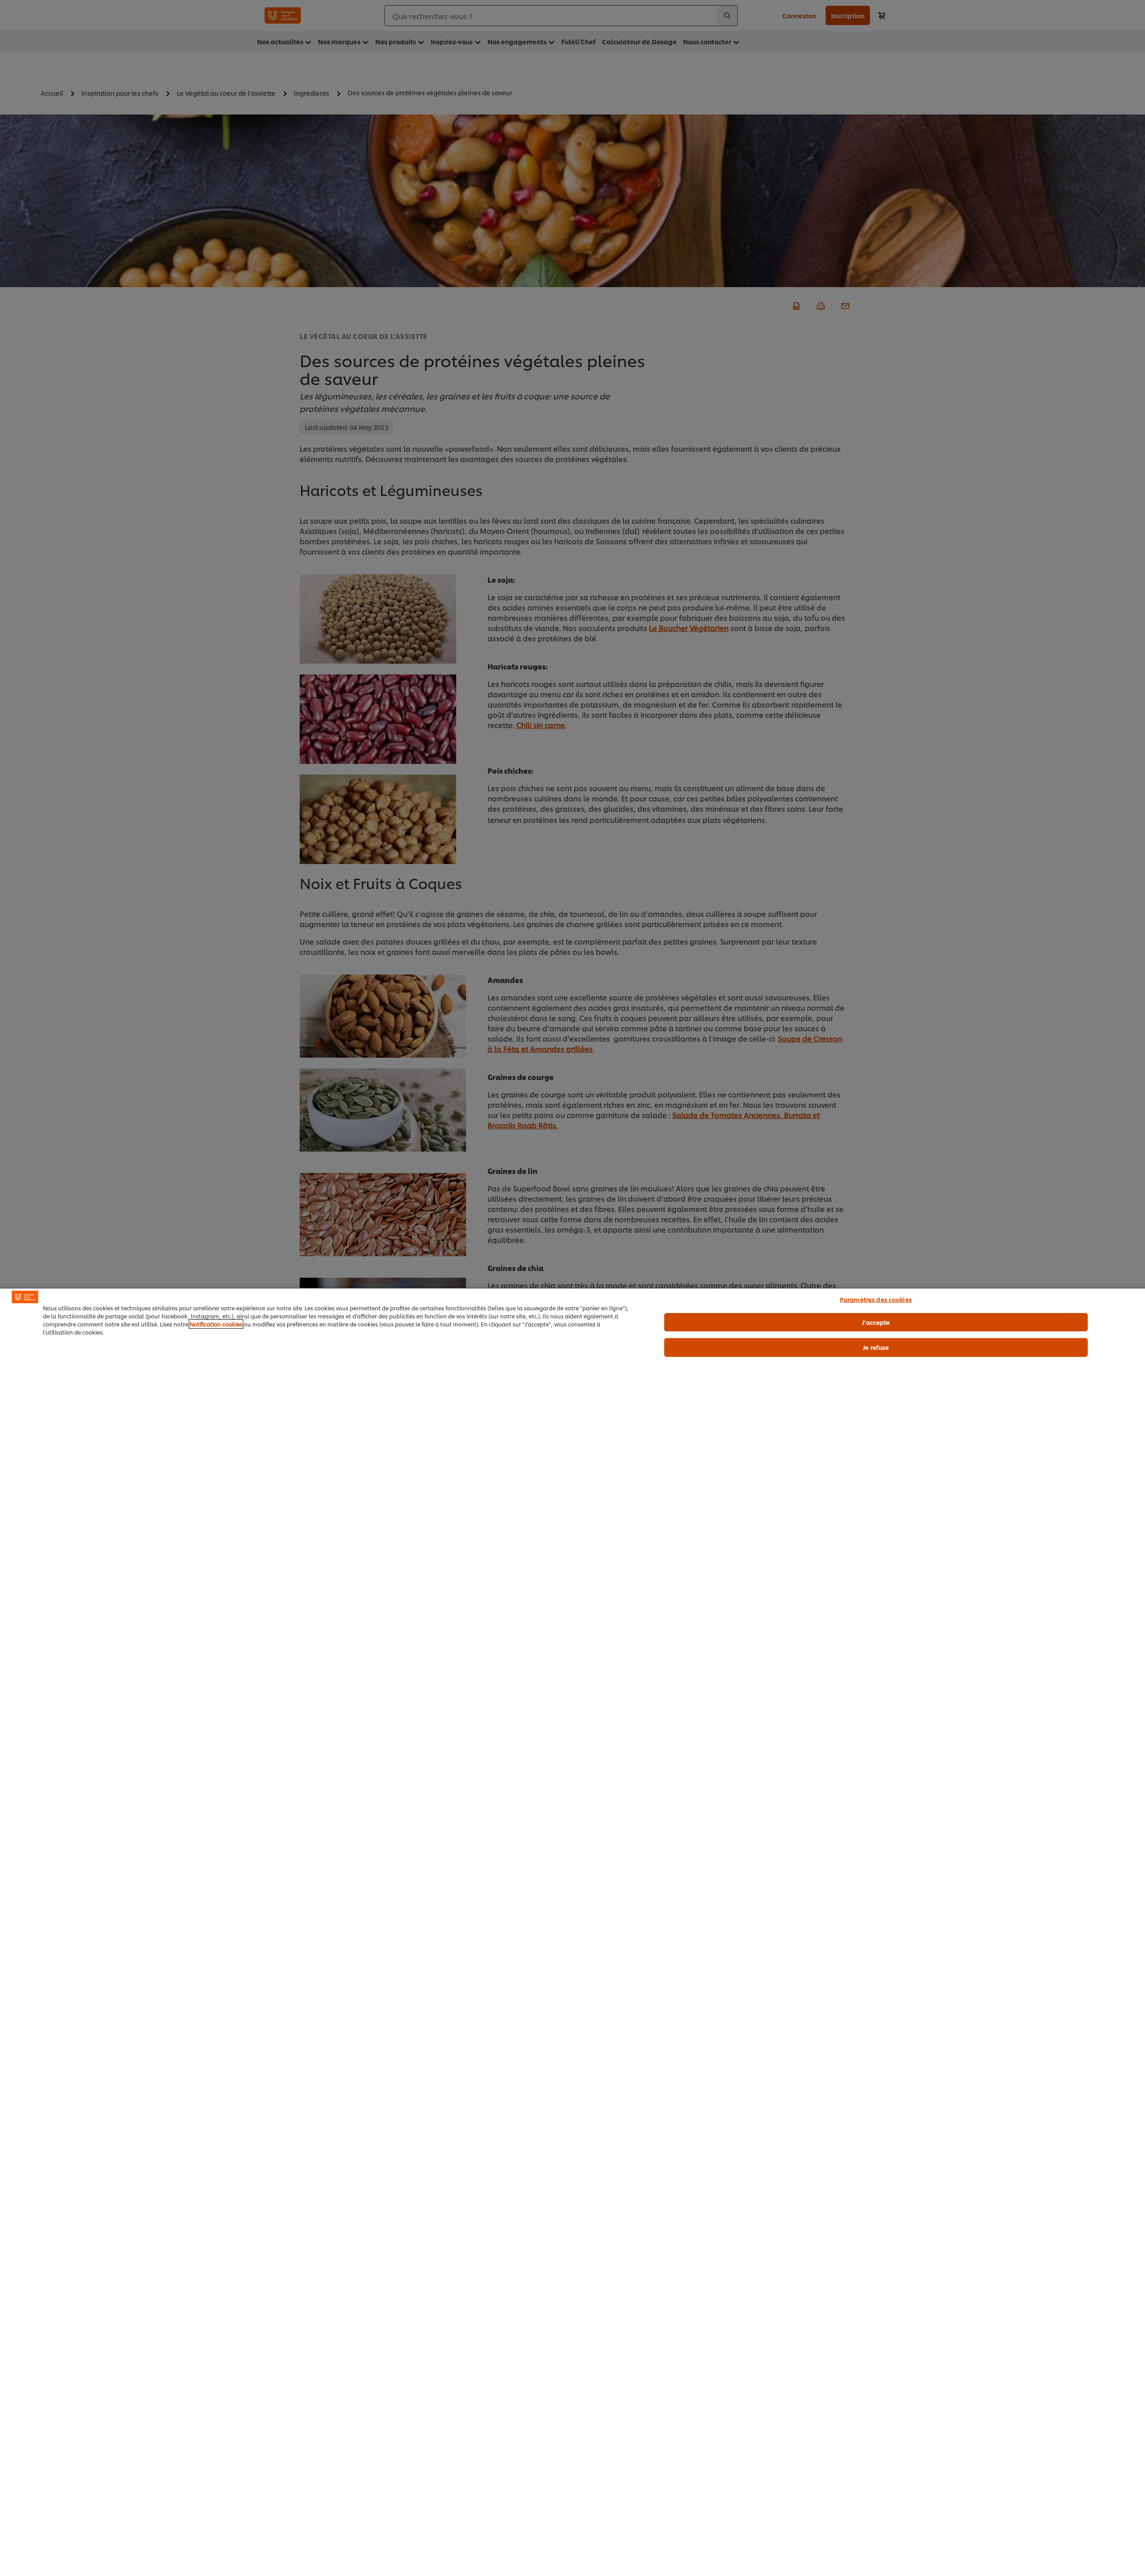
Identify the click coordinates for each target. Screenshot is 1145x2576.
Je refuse (876, 1347)
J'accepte (876, 1322)
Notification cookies (216, 1324)
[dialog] (572, 1932)
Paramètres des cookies (876, 1299)
